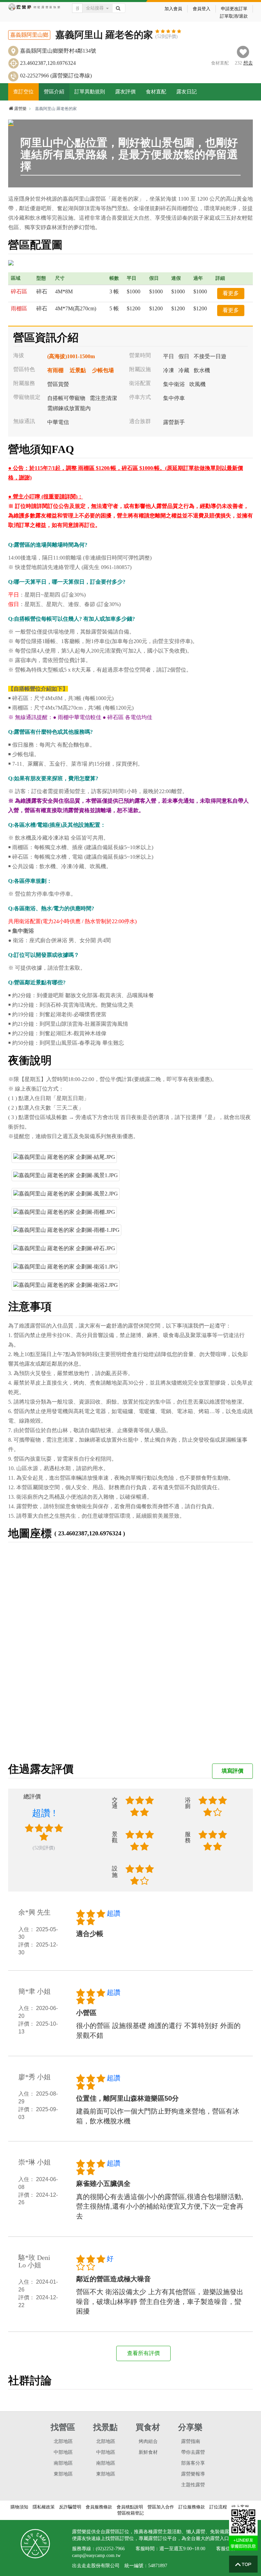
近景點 (78, 370)
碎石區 (19, 291)
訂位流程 (218, 2507)
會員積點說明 (130, 2507)
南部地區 (63, 2463)
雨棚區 (19, 308)
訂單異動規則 (90, 92)
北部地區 (63, 2441)
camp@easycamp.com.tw (96, 2555)
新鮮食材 (148, 2452)
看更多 (231, 293)
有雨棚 (55, 370)
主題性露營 (193, 2485)
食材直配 (156, 92)
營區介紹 (54, 92)
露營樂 (20, 109)
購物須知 (19, 2507)
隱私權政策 (44, 2507)
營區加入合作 (161, 2507)
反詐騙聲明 (70, 2507)
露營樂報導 (193, 2474)
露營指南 (191, 2441)
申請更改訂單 (234, 9)
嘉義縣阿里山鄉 (29, 35)
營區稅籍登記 (130, 2513)
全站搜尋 (95, 8)
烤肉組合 (148, 2441)
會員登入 (202, 9)
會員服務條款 (99, 2507)
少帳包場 (103, 370)
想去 (248, 63)
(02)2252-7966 (110, 2549)
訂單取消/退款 (234, 16)
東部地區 (63, 2474)
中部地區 (63, 2452)
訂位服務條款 (192, 2507)
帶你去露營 (193, 2452)
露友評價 (125, 92)
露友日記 (187, 92)
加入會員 (173, 9)
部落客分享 (193, 2463)
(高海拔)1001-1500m (71, 356)
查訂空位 (23, 92)
